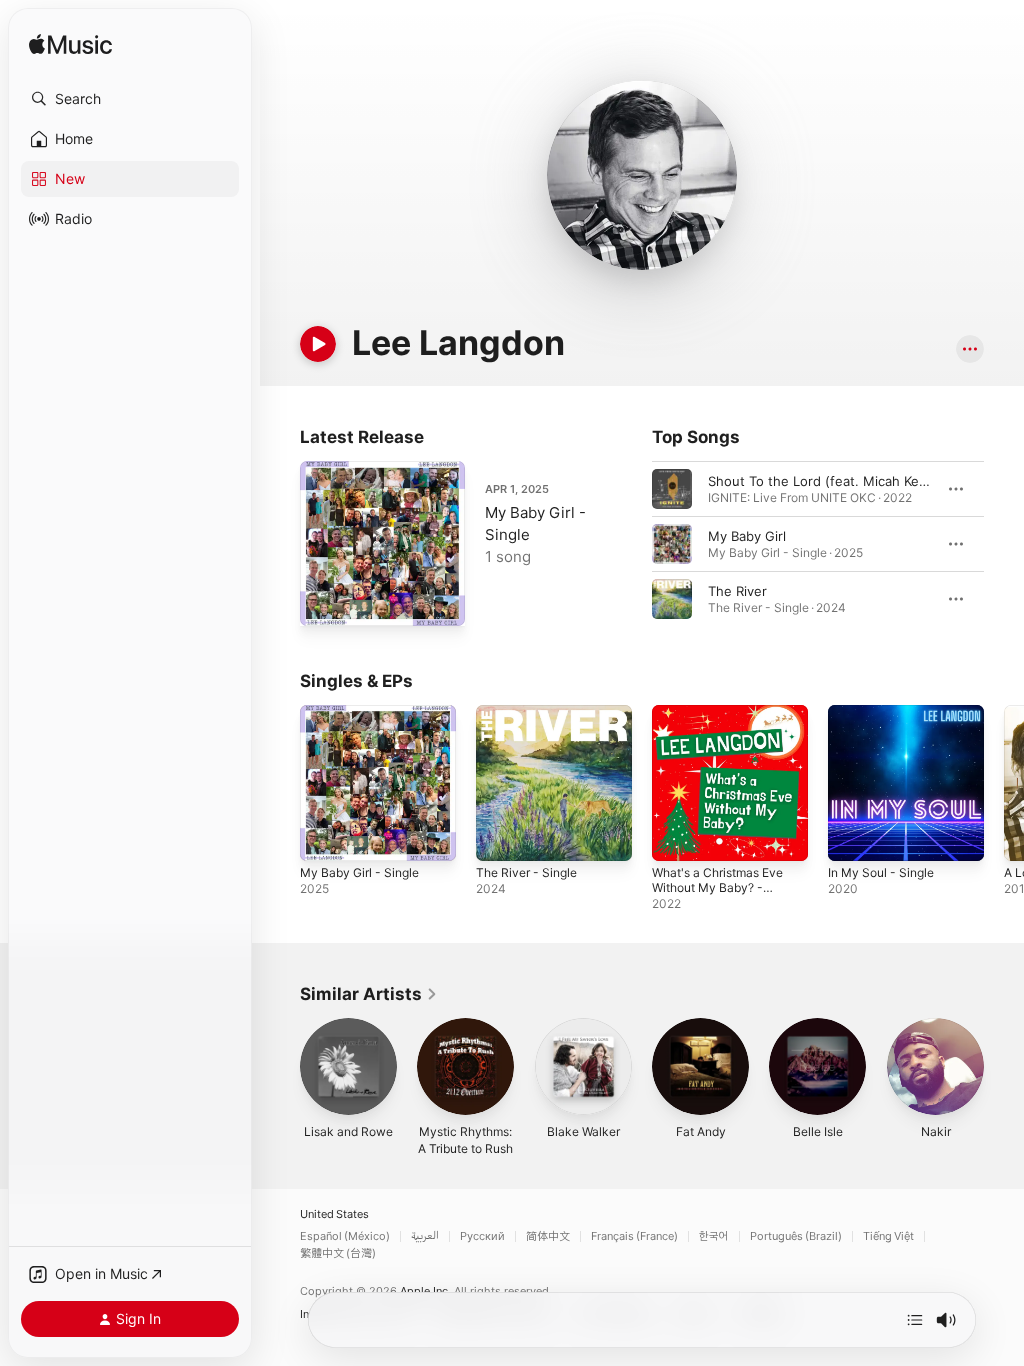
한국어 (714, 1236)
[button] (130, 99)
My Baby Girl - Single (359, 872)
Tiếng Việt (888, 1236)
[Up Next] (915, 1320)
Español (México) (345, 1236)
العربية (425, 1236)
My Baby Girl (747, 536)
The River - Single (526, 872)
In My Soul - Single (881, 872)
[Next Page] (1004, 544)
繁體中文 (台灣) (338, 1253)
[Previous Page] (632, 544)
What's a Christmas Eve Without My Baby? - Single (717, 887)
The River (737, 591)
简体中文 (548, 1236)
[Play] (318, 344)
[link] (369, 994)
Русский (482, 1236)
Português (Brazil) (796, 1236)
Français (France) (634, 1236)
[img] (70, 45)
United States (334, 1214)
